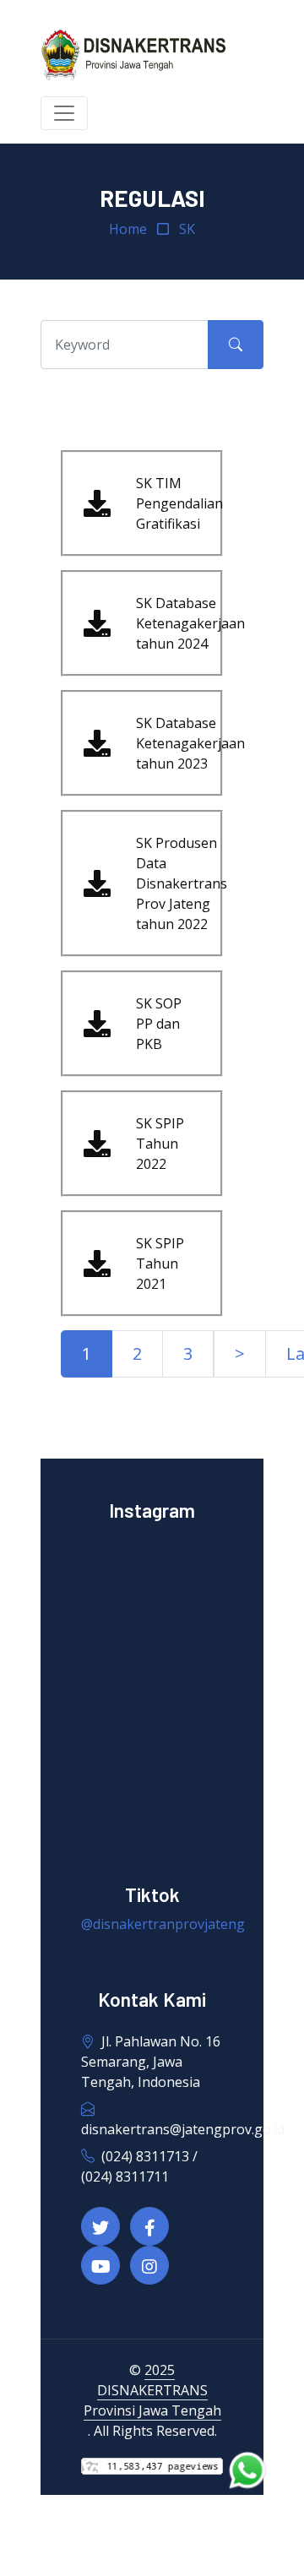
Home (128, 229)
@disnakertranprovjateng (163, 1924)
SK (187, 229)
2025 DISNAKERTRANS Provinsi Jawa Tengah (152, 2390)
